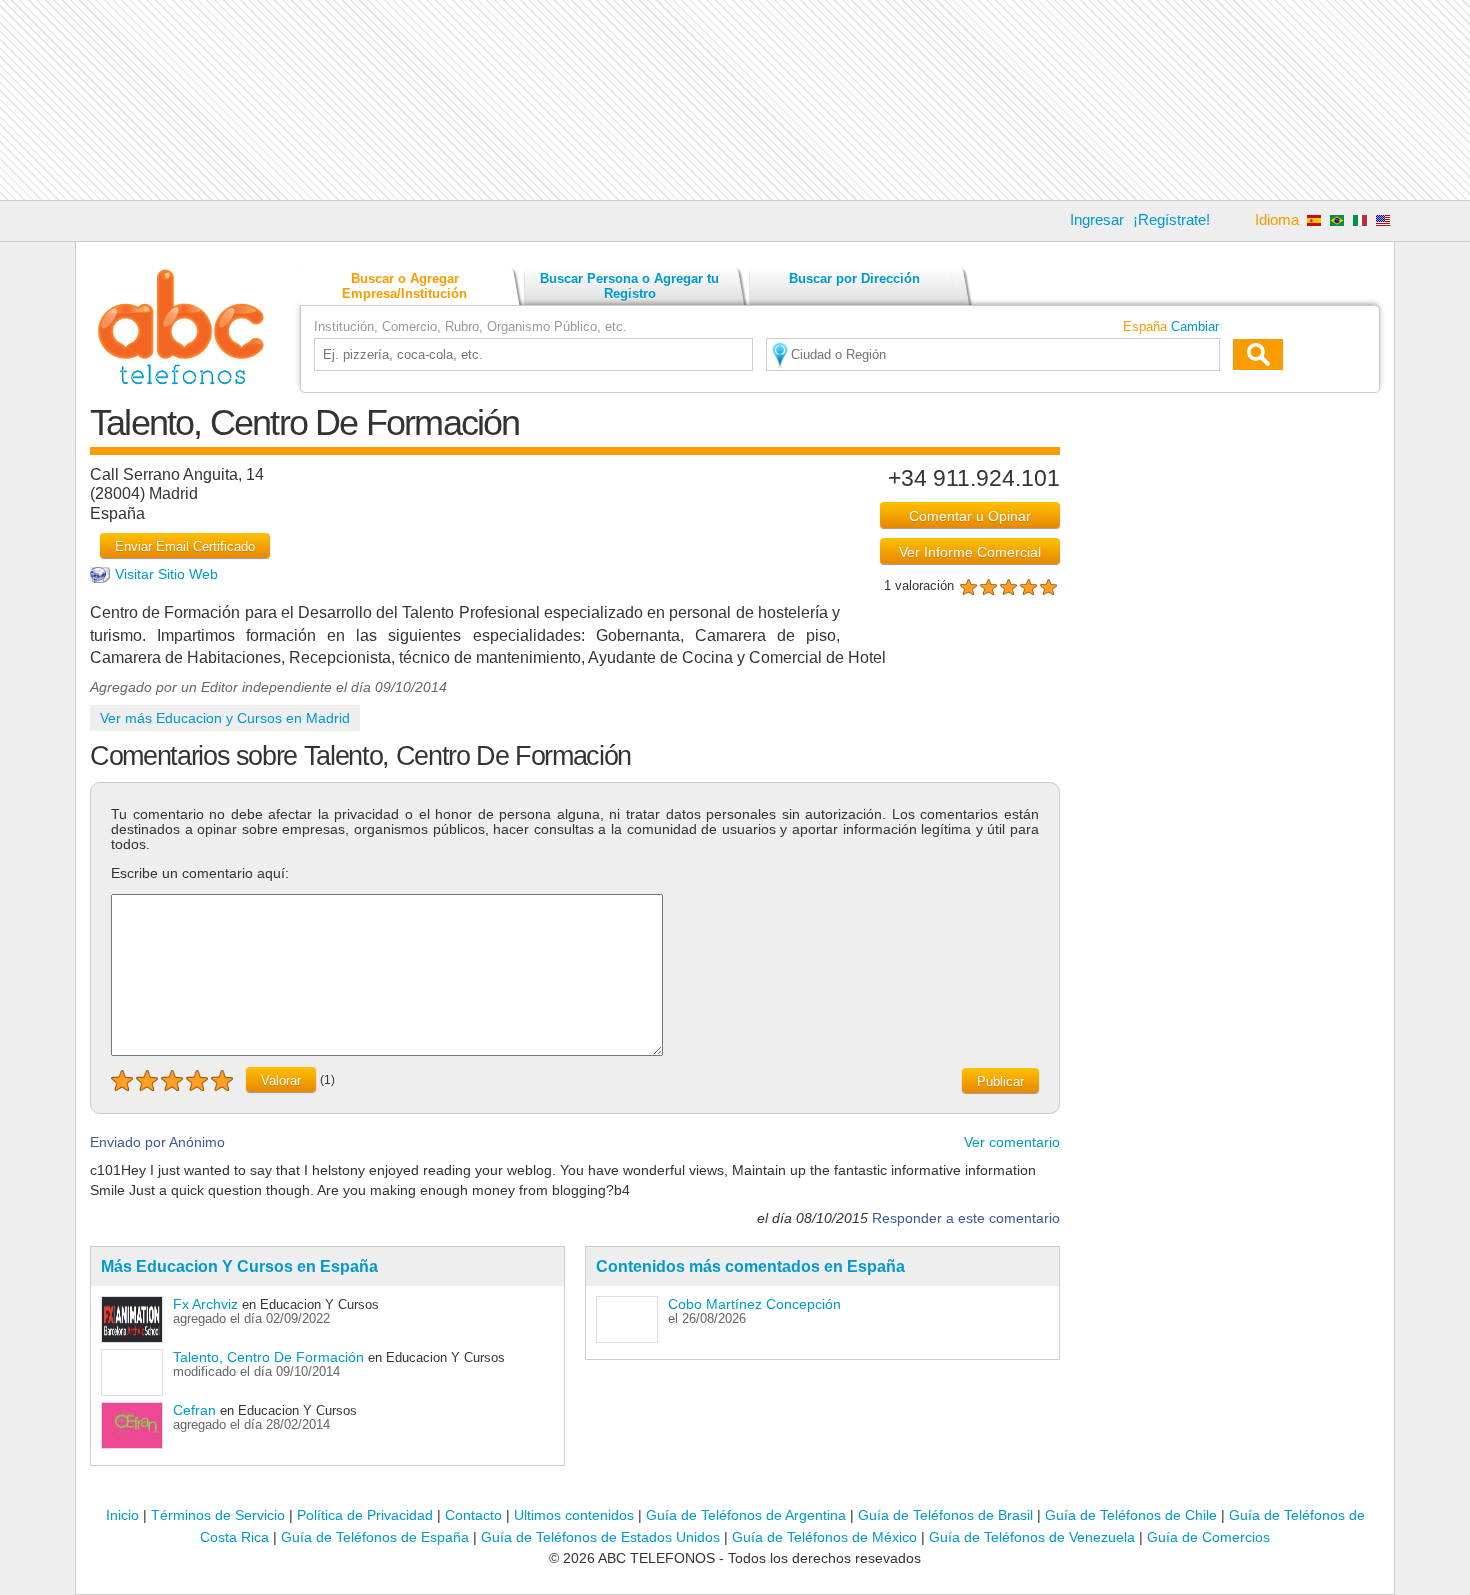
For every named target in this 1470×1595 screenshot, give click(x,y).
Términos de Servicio (218, 1515)
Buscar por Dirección (854, 278)
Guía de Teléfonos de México (824, 1537)
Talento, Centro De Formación (268, 1357)
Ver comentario (1012, 1142)
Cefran (194, 1410)
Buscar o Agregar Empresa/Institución (404, 286)
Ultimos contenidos (574, 1515)
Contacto (473, 1515)
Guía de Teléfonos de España (375, 1537)
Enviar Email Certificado (185, 546)
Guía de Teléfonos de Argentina (746, 1515)
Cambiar (1195, 326)
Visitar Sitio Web (166, 574)
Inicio (122, 1515)
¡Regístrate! (1171, 219)
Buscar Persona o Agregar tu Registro (629, 286)
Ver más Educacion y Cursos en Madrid (225, 718)
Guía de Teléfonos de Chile (1131, 1515)
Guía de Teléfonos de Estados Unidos (600, 1537)
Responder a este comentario (966, 1218)
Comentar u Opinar (970, 516)
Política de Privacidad (365, 1515)
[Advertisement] (735, 100)
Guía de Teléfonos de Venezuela (1032, 1537)
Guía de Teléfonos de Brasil (945, 1515)
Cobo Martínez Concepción (754, 1304)
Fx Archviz (205, 1304)
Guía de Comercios (1208, 1537)
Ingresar (1097, 219)
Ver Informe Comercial (970, 552)
